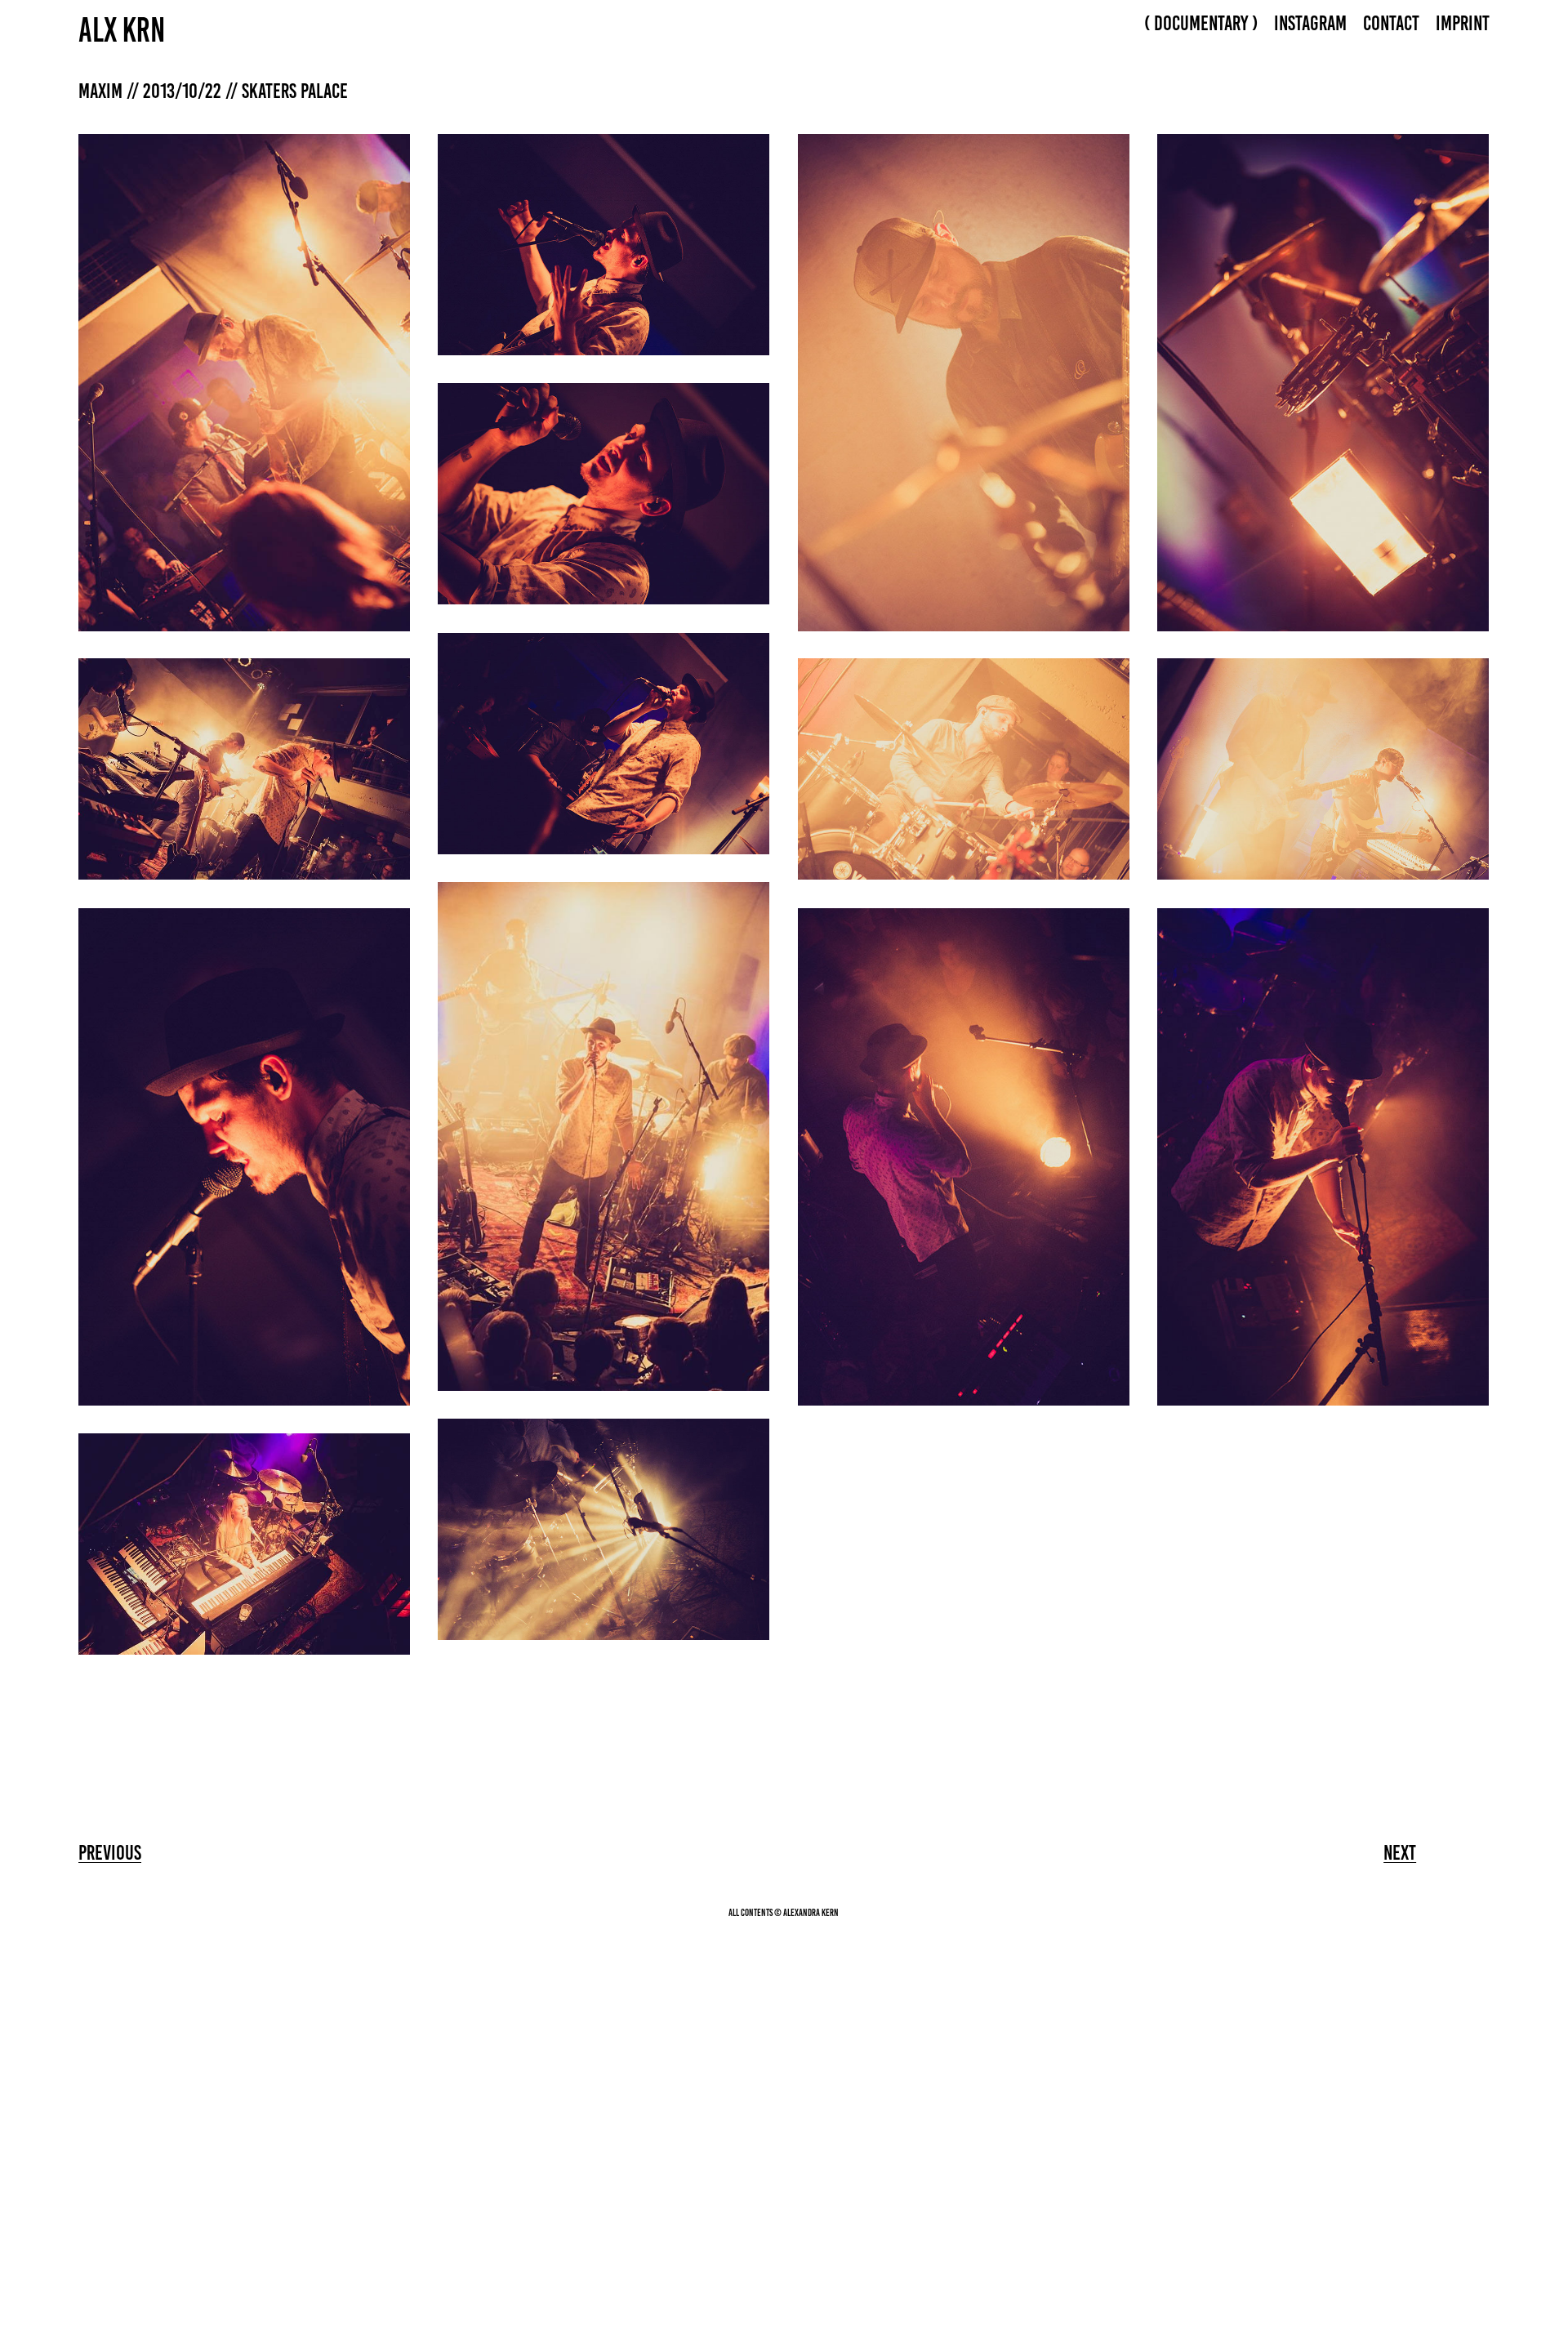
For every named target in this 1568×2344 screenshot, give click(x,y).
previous (110, 1852)
